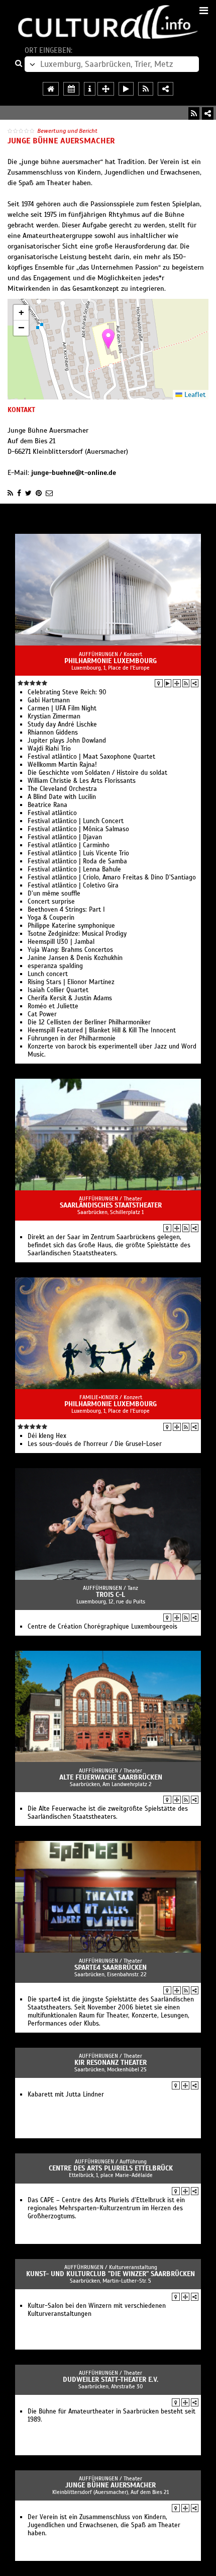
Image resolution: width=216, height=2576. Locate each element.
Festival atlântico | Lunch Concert (76, 821)
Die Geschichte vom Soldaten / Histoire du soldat (97, 773)
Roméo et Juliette (53, 1006)
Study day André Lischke (62, 725)
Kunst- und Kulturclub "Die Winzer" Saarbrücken (111, 2274)
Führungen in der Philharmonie (72, 1038)
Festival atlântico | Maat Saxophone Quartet (91, 757)
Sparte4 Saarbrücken (111, 1967)
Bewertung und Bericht (67, 131)
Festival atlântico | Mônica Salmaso (78, 829)
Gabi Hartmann (49, 700)
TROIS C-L (111, 1595)
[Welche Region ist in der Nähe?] (106, 89)
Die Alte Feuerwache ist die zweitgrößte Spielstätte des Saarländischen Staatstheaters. (108, 1813)
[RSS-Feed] (194, 113)
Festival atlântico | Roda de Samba (77, 861)
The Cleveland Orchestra (62, 789)
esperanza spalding (55, 966)
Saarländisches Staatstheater (111, 1205)
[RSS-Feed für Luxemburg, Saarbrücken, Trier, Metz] (146, 89)
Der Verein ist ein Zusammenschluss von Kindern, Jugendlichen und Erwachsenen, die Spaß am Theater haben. (104, 2525)
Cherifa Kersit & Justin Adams (70, 998)
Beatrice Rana (47, 805)
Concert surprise (51, 902)
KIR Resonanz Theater (111, 2063)
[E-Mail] (49, 493)
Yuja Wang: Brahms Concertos (70, 950)
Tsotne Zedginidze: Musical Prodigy (77, 934)
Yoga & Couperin (51, 918)
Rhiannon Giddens (53, 733)
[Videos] (168, 683)
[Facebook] (19, 493)
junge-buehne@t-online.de (74, 473)
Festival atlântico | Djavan (65, 837)
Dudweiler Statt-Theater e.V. (111, 2380)
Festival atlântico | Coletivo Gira (73, 886)
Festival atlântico (52, 813)
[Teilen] (208, 113)
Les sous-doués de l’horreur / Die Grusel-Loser (95, 1444)
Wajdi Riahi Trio (49, 749)
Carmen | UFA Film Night (62, 708)
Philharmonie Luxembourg (111, 661)
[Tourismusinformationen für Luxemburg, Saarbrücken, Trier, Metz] (90, 89)
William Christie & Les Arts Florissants (82, 781)
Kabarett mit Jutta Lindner (66, 2095)
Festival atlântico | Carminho (69, 845)
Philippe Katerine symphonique (71, 926)
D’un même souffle (54, 894)
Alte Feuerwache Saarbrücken (111, 1777)
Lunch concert (48, 974)
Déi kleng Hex (47, 1436)
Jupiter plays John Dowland (67, 741)
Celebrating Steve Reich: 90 (67, 692)
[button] (108, 339)
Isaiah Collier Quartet (58, 990)
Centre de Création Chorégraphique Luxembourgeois (102, 1627)
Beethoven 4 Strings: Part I (66, 910)
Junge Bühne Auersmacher (111, 2485)
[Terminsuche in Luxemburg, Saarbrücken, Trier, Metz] (71, 89)
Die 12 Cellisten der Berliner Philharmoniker (89, 1022)
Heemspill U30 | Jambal (61, 942)
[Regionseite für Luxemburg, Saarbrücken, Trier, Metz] (51, 89)
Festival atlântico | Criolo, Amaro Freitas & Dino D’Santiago (112, 877)
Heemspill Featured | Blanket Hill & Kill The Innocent (102, 1030)
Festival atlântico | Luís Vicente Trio (78, 853)
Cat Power (42, 1014)
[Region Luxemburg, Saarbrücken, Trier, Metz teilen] (166, 89)
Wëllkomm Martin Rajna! (62, 765)
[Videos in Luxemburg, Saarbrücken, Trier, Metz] (126, 89)
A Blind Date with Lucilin (62, 797)
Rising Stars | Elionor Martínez (71, 982)
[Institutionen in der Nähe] (177, 683)
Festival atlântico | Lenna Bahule (74, 869)
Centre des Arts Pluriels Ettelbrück (111, 2168)
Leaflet (194, 395)
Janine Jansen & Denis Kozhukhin (75, 958)
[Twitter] (28, 493)
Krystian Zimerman (54, 716)
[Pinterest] (39, 493)
